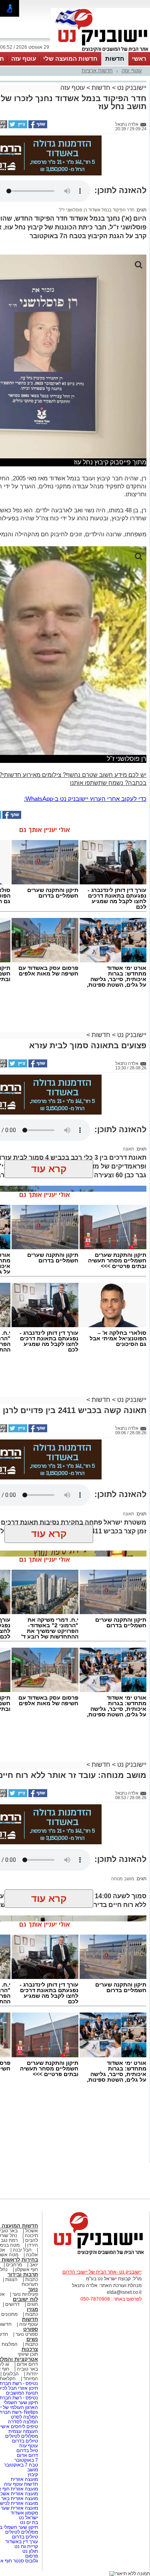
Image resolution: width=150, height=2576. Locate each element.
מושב (33, 2470)
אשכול (32, 2231)
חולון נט (30, 2551)
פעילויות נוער (25, 2294)
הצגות (11, 2279)
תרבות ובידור (23, 2274)
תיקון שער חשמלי (21, 2403)
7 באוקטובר (26, 2460)
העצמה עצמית (23, 2431)
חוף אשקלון (27, 2269)
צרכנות (30, 2349)
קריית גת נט (26, 2546)
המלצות (10, 2344)
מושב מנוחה (123, 1879)
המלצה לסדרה (22, 2422)
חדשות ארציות (97, 71)
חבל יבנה (22, 2250)
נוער (33, 2289)
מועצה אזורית (24, 2479)
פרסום (31, 2556)
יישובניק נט (131, 88)
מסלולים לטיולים (22, 2436)
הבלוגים (11, 2374)
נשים (32, 2339)
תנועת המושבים (21, 2393)
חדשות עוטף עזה (20, 2484)
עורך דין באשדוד (22, 2542)
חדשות (115, 59)
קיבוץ (33, 2474)
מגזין (32, 2309)
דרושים (12, 2304)
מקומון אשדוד (24, 2513)
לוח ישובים (25, 2299)
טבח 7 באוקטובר (20, 2465)
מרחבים (14, 2265)
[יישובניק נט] (96, 2254)
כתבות (32, 2279)
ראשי (139, 59)
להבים (32, 2240)
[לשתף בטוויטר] (17, 127)
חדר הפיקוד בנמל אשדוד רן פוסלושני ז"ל (97, 210)
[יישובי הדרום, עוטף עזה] (100, 51)
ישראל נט (28, 2518)
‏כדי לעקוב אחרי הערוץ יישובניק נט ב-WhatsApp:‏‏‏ (85, 799)
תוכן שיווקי (28, 2354)
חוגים (33, 2304)
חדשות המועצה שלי (70, 59)
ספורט (31, 2329)
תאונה (129, 1149)
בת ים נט (29, 2522)
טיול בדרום (27, 2451)
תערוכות (30, 2284)
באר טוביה (27, 2369)
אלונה (32, 2255)
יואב (34, 2265)
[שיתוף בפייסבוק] (37, 127)
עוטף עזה (24, 59)
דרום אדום (27, 2364)
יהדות (32, 2374)
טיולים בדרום (24, 2441)
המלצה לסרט (24, 2417)
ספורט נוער (27, 2334)
